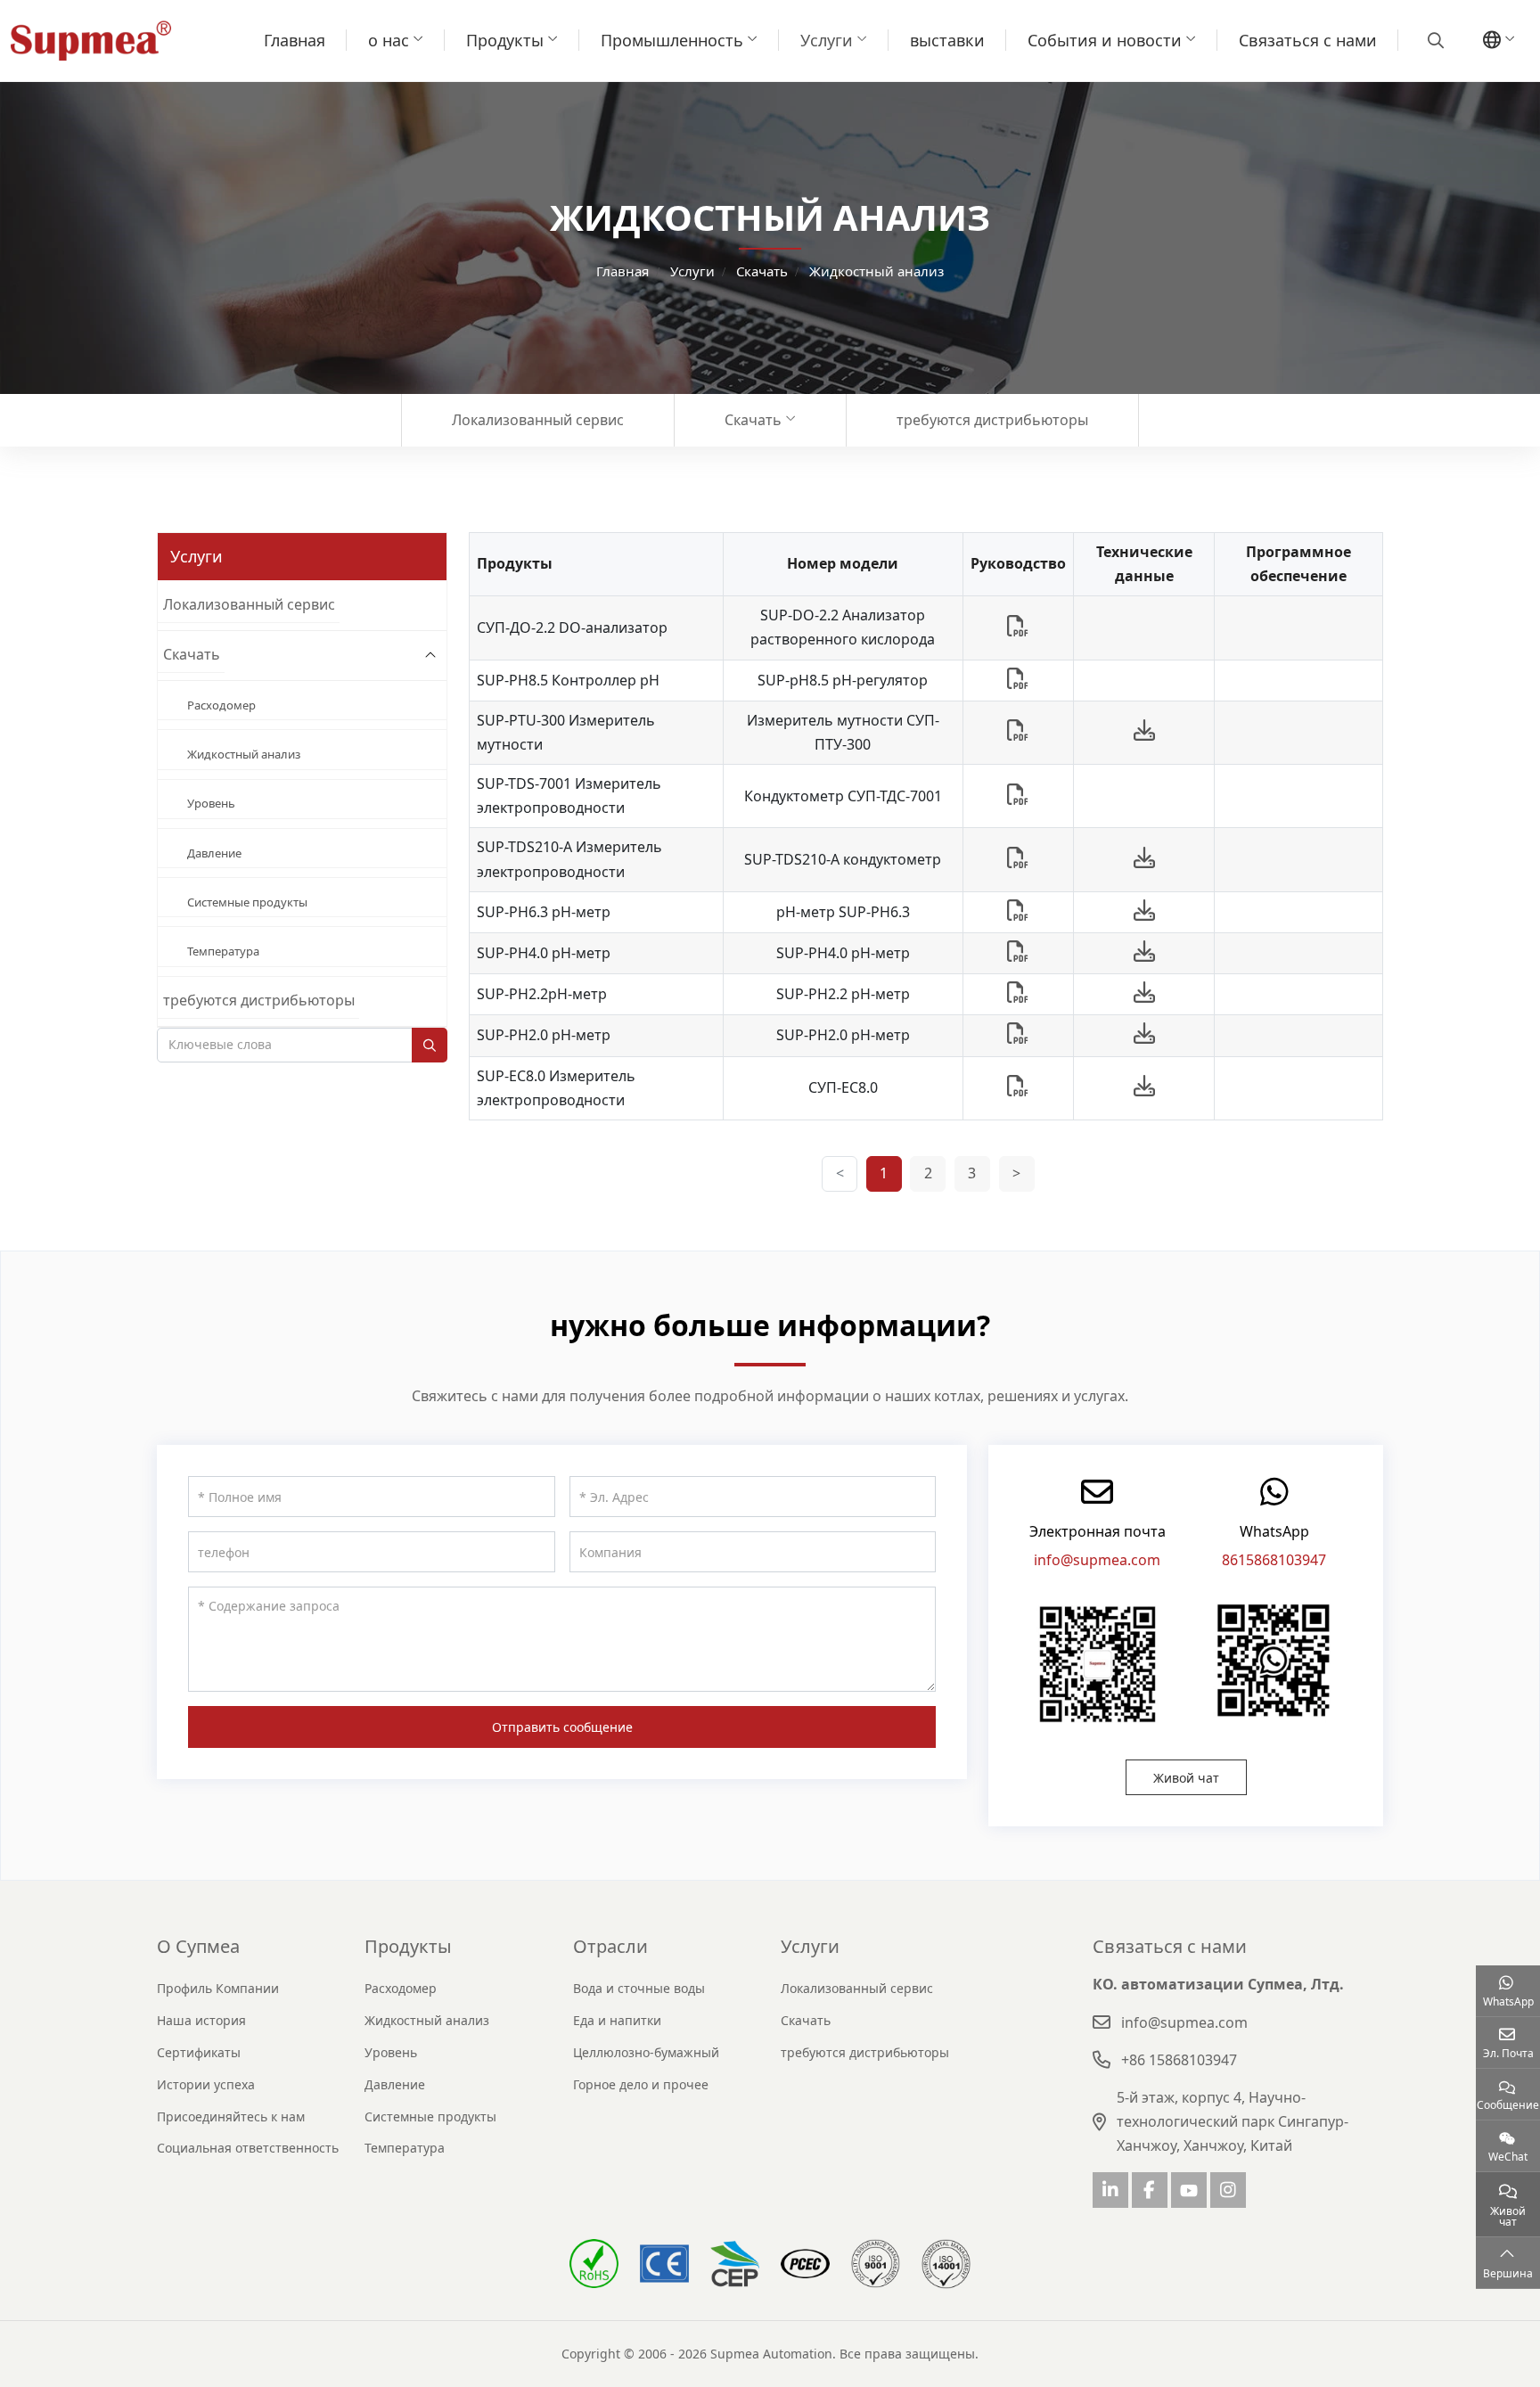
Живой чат (1186, 1778)
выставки (947, 40)
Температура (223, 951)
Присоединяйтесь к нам (231, 2116)
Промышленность (672, 40)
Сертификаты (199, 2052)
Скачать (753, 420)
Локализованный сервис (538, 420)
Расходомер (221, 705)
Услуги (827, 40)
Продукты (505, 40)
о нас (389, 40)
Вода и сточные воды (639, 1988)
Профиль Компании (218, 1988)
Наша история (201, 2020)
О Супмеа (198, 1946)
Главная (295, 40)
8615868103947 (1274, 1560)
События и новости (1105, 40)
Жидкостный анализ (244, 754)
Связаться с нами (1308, 40)
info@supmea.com (1097, 1560)
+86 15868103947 (1179, 2060)
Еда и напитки (617, 2020)
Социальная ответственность (248, 2148)
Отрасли (610, 1946)
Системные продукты (247, 902)
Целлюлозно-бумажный (646, 2052)
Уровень (211, 803)
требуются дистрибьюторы (992, 420)
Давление (214, 853)
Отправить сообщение (562, 1727)
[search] (1434, 40)
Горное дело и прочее (641, 2084)
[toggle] (430, 656)
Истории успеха (206, 2084)
